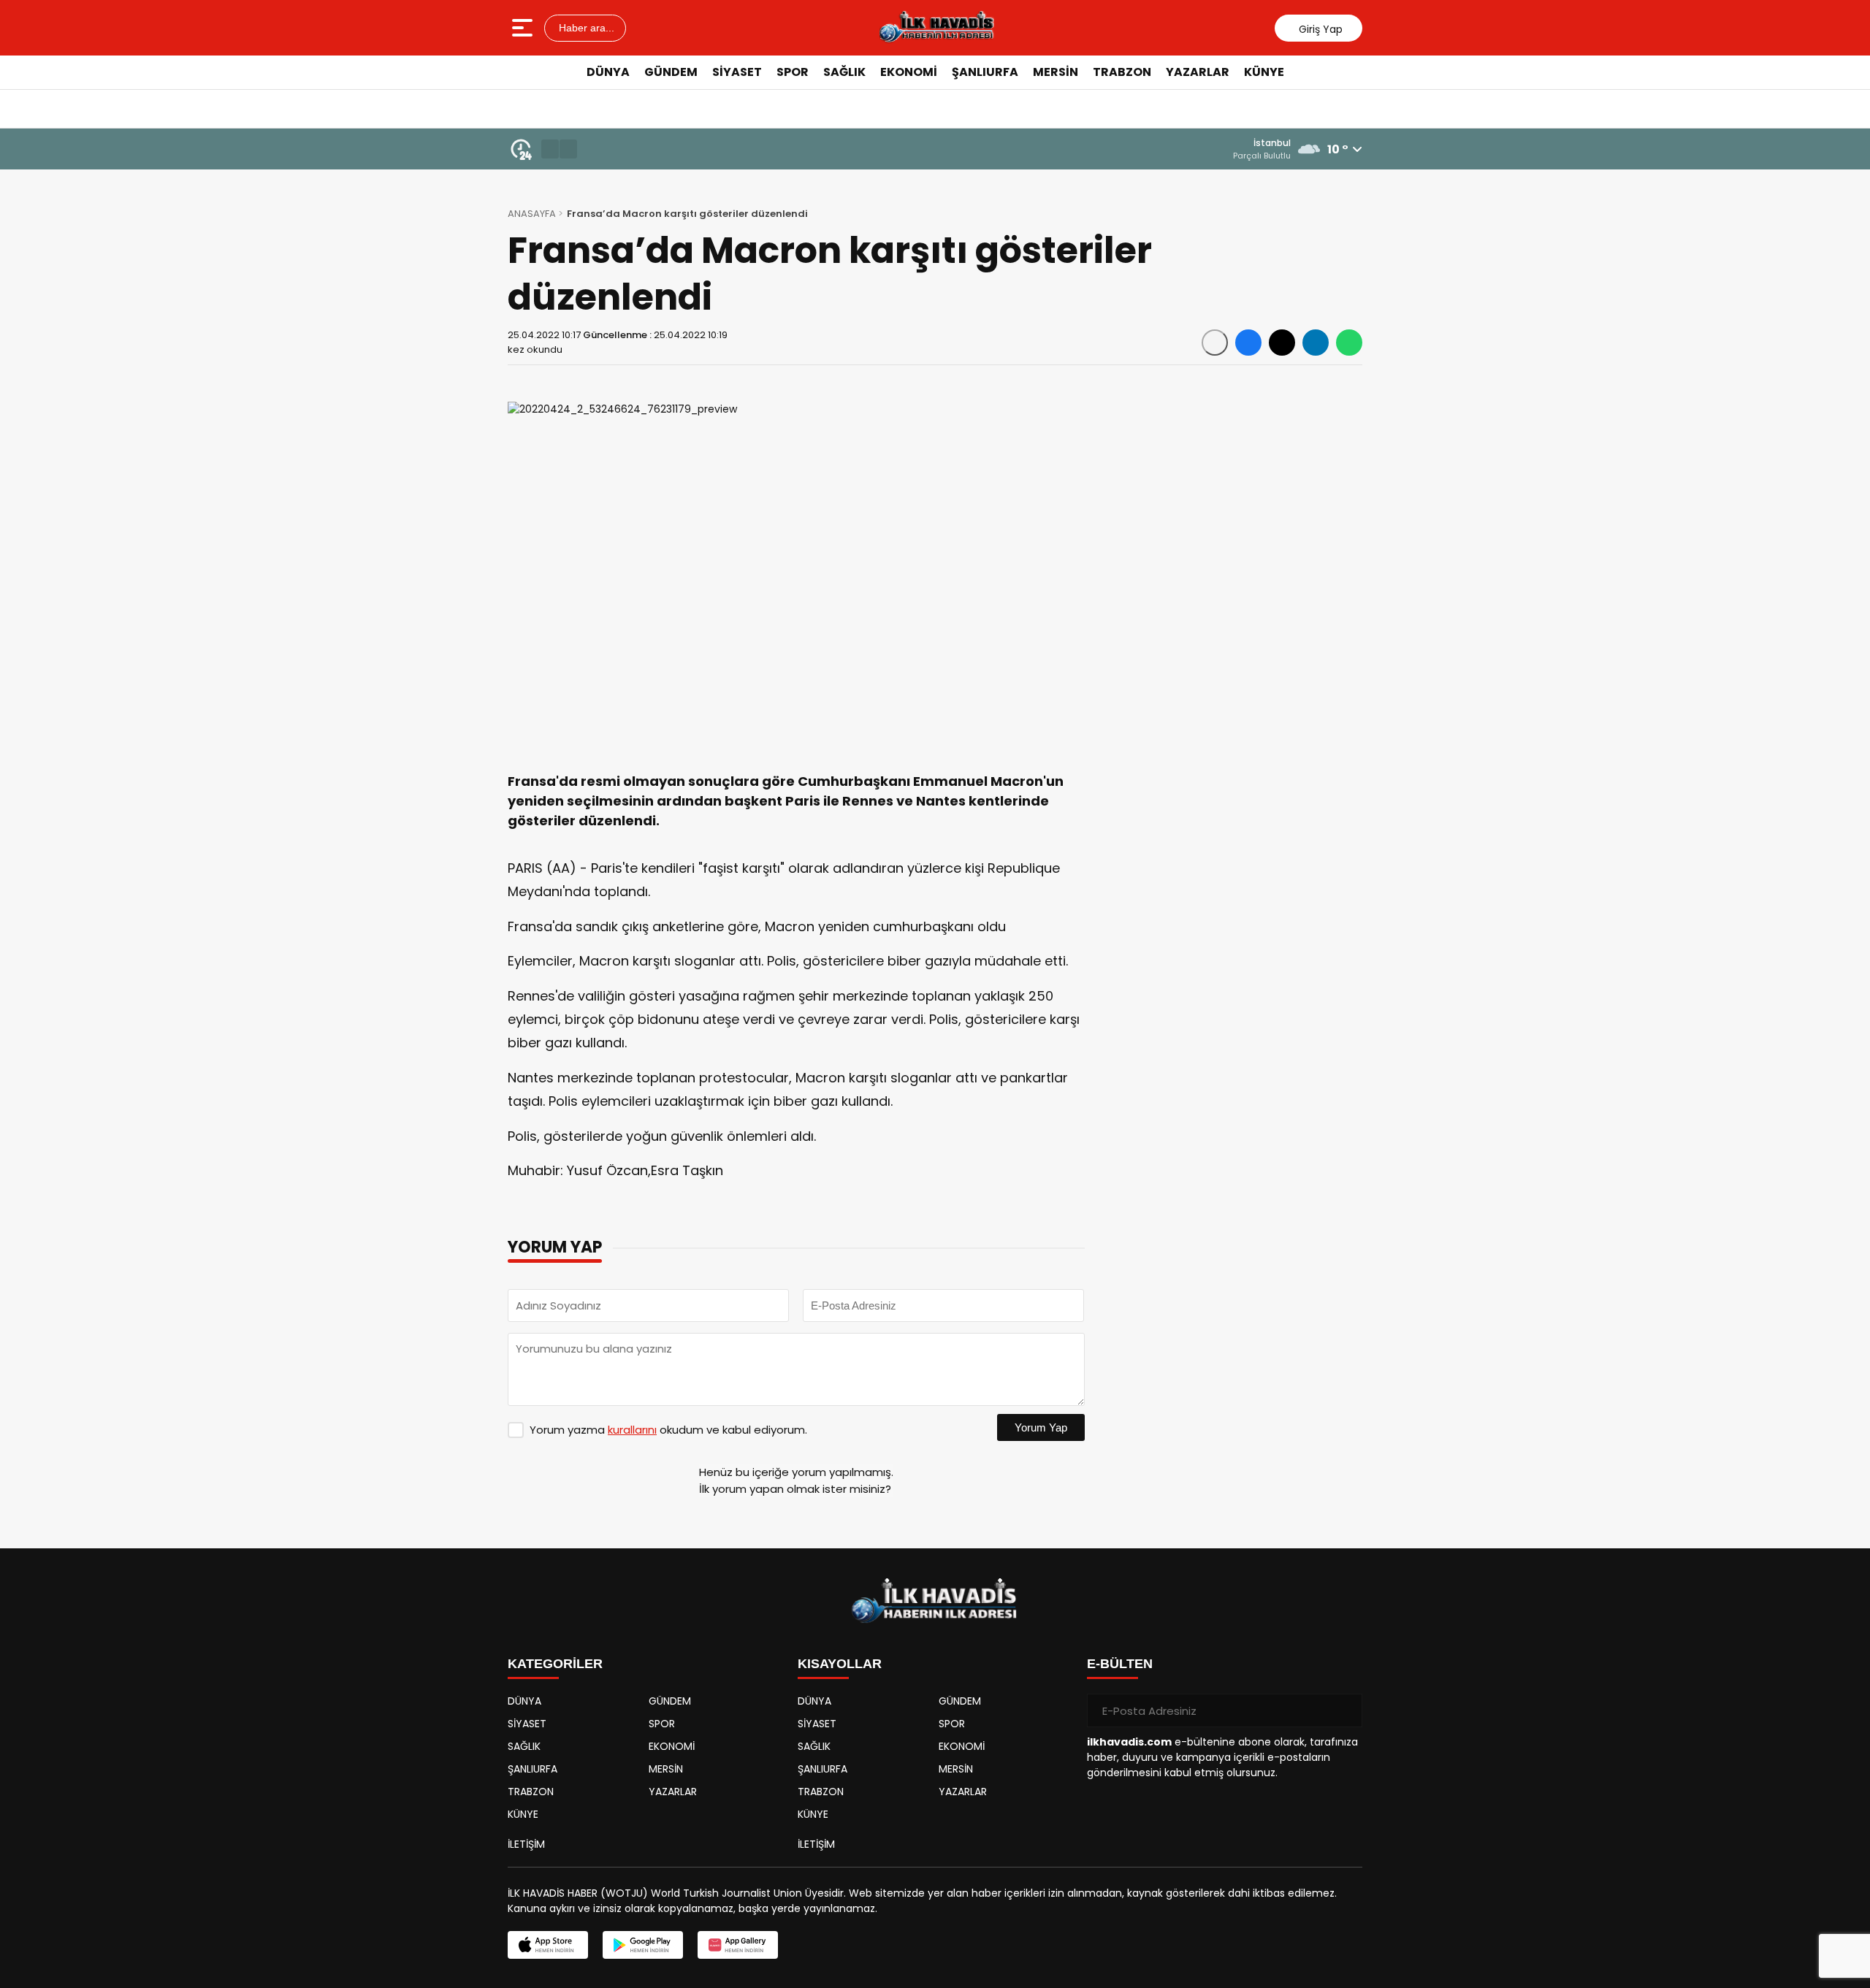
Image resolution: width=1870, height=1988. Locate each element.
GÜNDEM (671, 72)
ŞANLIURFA (985, 72)
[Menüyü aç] (524, 28)
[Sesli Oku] (1215, 343)
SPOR (793, 72)
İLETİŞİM (526, 1844)
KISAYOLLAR (840, 1664)
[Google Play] (643, 1945)
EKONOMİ (909, 72)
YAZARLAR (1198, 72)
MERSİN (1056, 72)
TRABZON (1122, 72)
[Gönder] (1346, 1710)
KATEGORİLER (555, 1664)
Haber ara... (585, 28)
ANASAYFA (532, 214)
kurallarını (632, 1430)
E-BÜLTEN (1120, 1664)
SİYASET (737, 72)
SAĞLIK (844, 72)
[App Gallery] (738, 1945)
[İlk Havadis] (936, 28)
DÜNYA (608, 72)
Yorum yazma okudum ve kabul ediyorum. (668, 1430)
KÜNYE (1264, 72)
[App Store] (548, 1945)
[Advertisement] (1428, 310)
